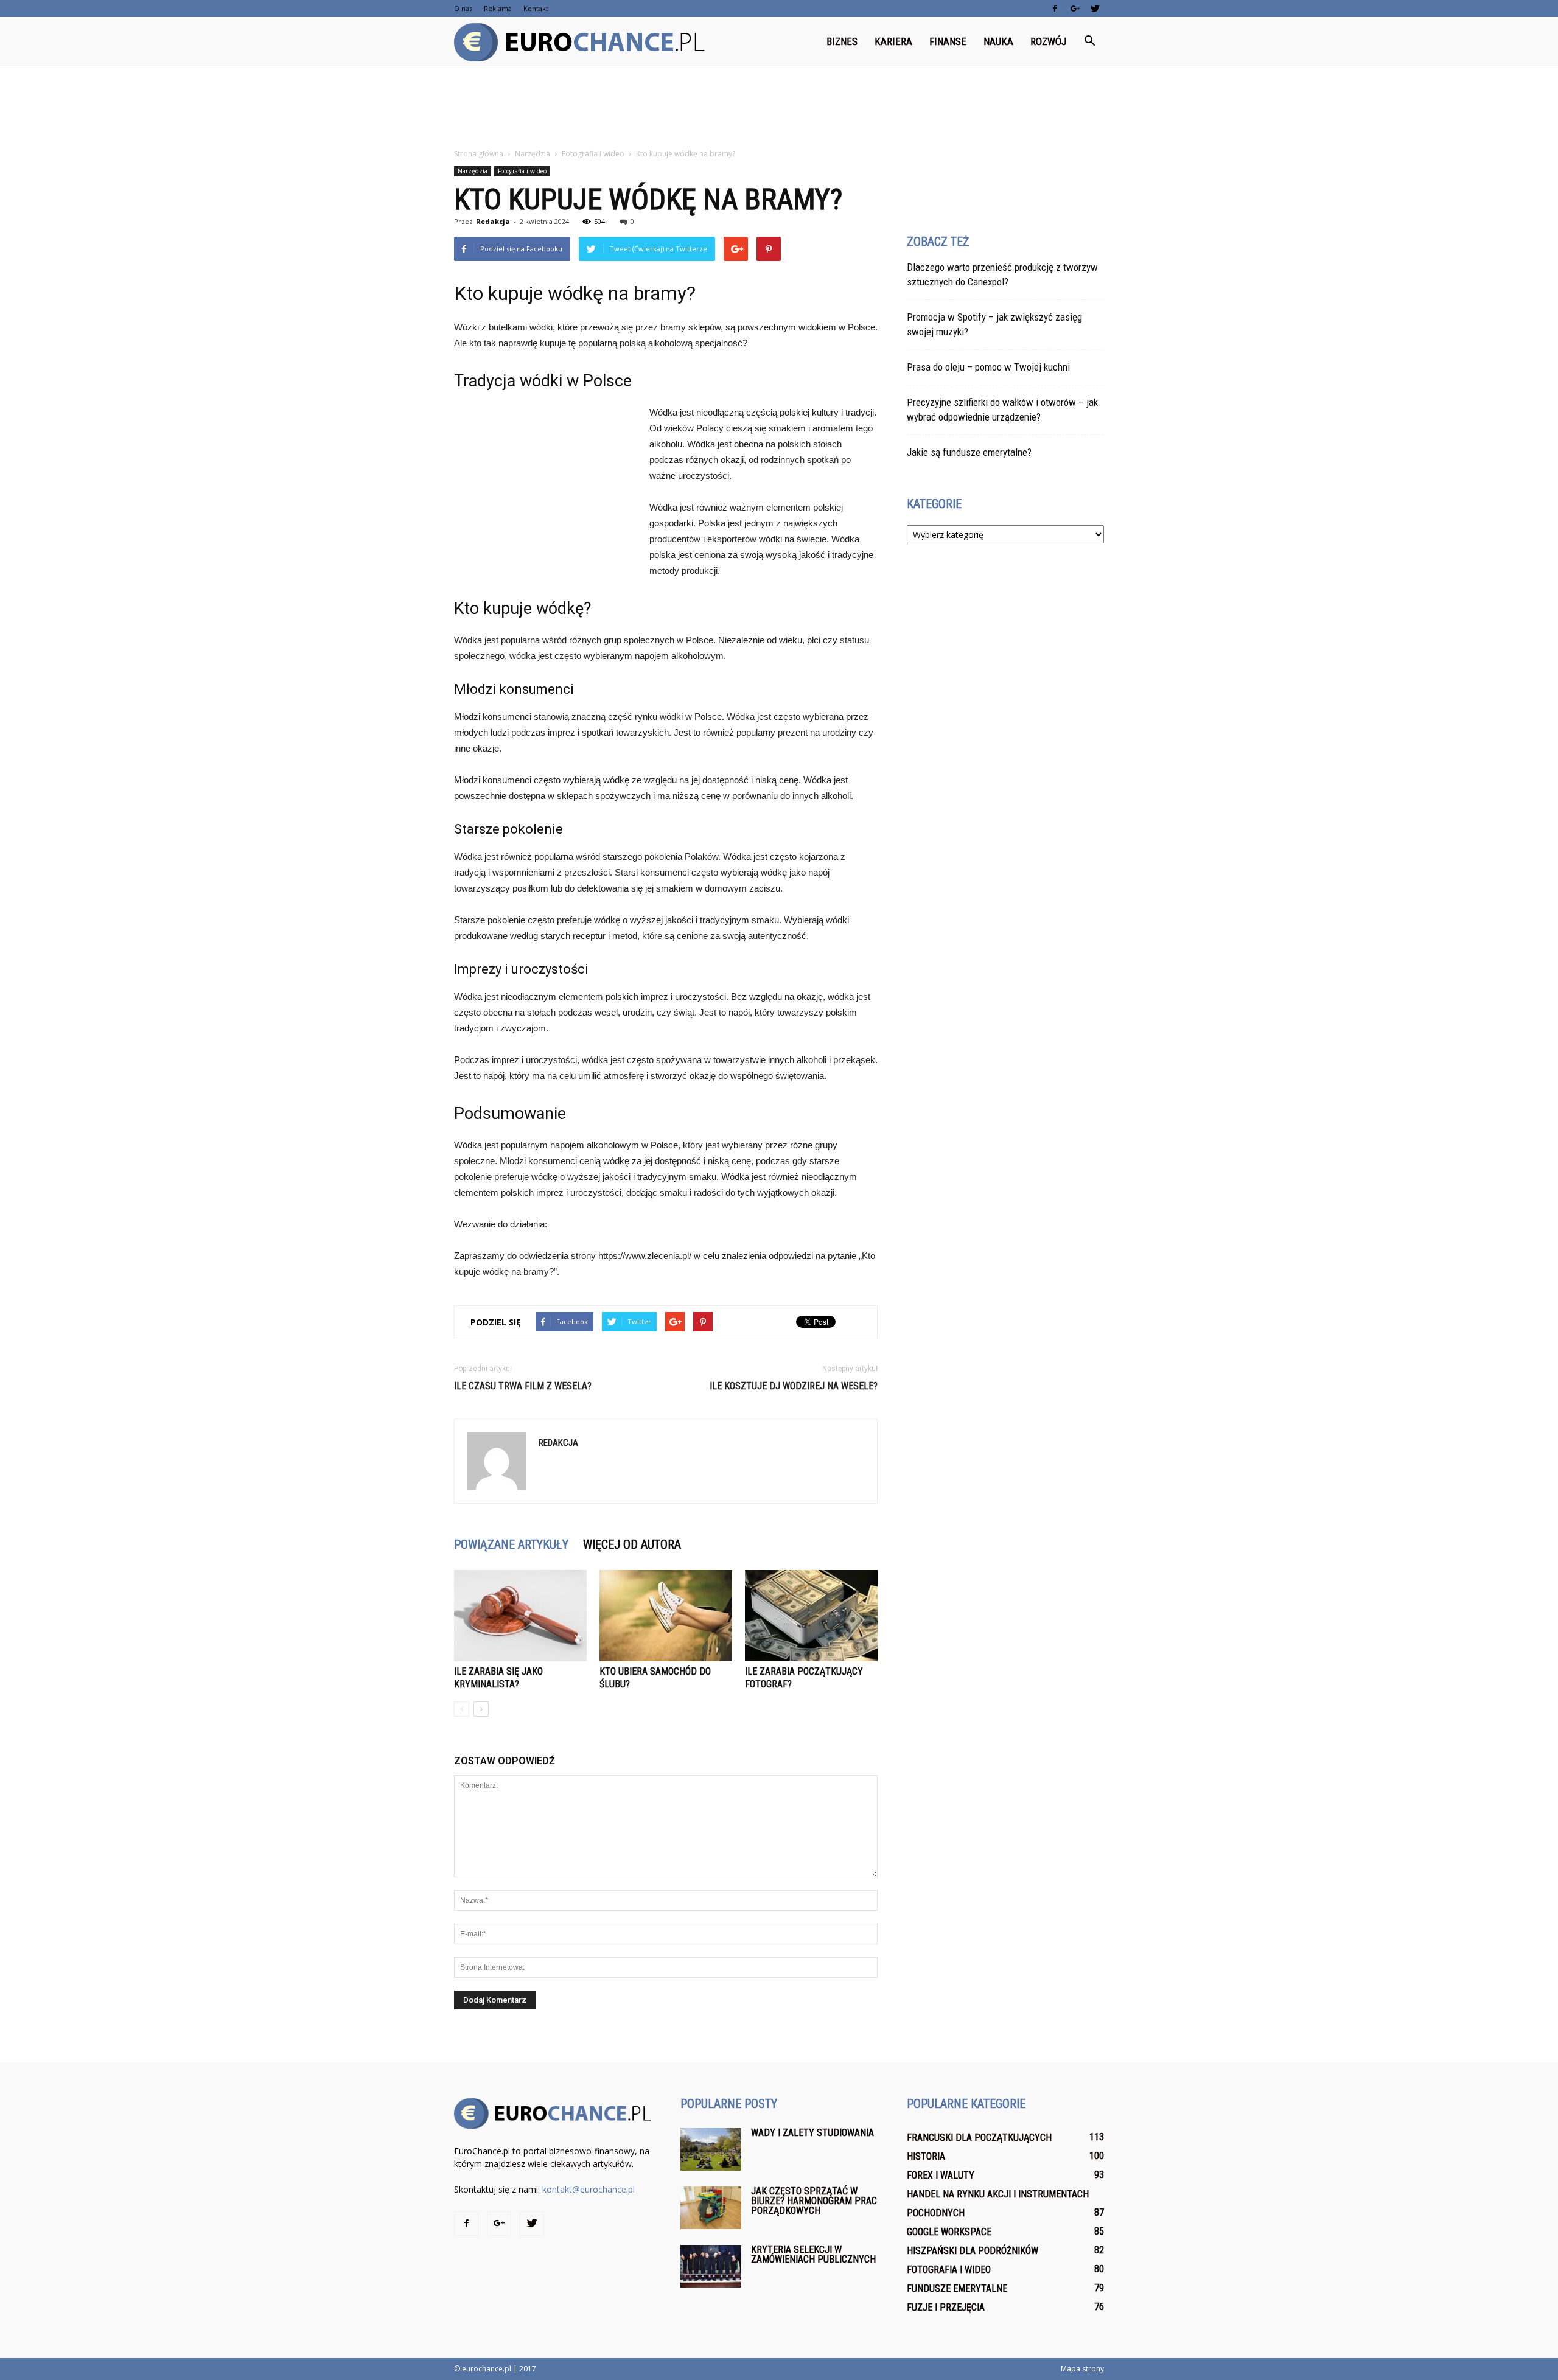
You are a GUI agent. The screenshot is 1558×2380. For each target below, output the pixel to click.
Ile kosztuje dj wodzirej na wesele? (794, 1386)
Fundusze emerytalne (957, 2288)
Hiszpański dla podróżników (973, 2251)
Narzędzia (473, 171)
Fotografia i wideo (522, 171)
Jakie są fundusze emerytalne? (969, 452)
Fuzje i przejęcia (946, 2307)
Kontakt (536, 8)
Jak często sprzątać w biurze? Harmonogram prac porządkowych (814, 2201)
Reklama (498, 8)
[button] (1089, 41)
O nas (463, 8)
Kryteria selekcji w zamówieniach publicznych (813, 2254)
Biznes (842, 41)
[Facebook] (1055, 9)
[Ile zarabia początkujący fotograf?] (811, 1616)
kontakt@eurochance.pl (589, 2189)
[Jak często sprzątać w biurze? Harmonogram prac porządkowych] (711, 2208)
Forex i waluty (941, 2175)
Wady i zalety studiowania (812, 2133)
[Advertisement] (779, 108)
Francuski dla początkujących (979, 2137)
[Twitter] (1095, 9)
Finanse (948, 41)
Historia (926, 2156)
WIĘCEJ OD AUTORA (632, 1544)
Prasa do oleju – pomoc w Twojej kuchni (988, 367)
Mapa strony (1082, 2369)
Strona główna (479, 154)
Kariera (893, 41)
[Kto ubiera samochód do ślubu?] (666, 1616)
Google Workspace (949, 2232)
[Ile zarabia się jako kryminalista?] (520, 1616)
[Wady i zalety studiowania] (711, 2149)
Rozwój (1048, 41)
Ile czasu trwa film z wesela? (523, 1386)
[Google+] (1075, 9)
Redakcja (493, 221)
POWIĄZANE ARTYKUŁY (511, 1544)
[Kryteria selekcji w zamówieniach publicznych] (711, 2266)
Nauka (998, 41)
